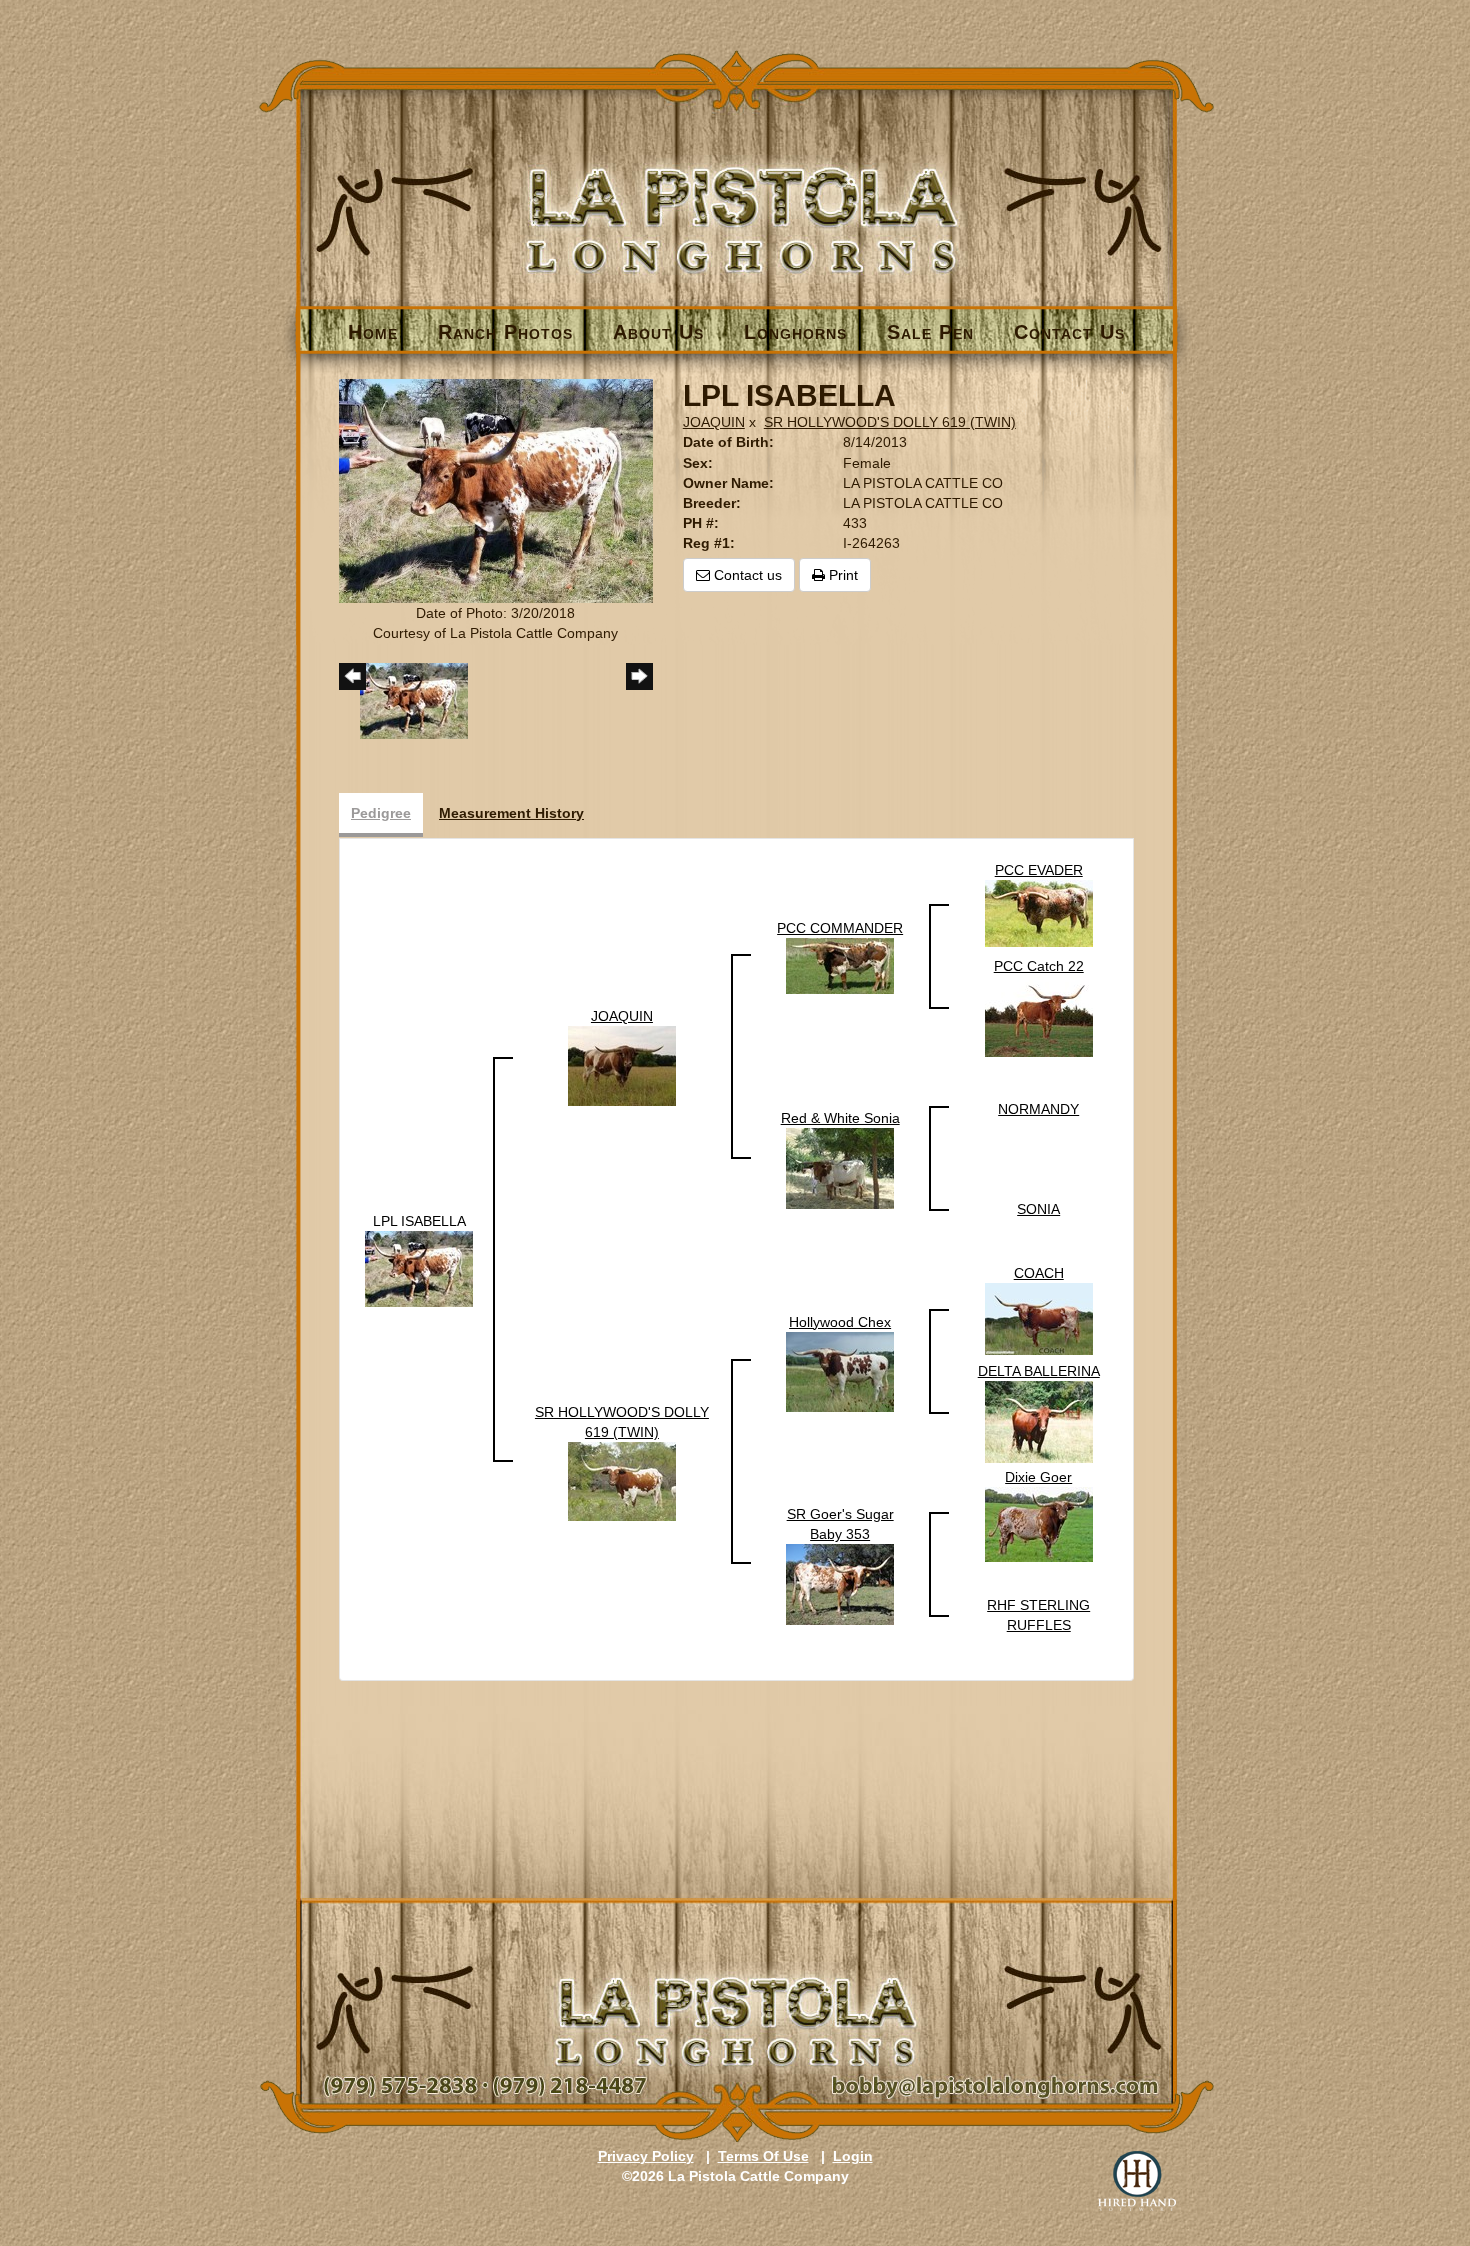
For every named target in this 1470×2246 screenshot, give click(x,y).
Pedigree (381, 813)
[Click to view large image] (496, 489)
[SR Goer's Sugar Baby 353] (840, 1583)
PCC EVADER (1039, 870)
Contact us (746, 575)
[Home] (736, 186)
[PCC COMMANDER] (840, 965)
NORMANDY (1038, 1109)
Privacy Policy (646, 2156)
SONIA (1038, 1209)
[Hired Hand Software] (1137, 2181)
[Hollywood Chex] (840, 1370)
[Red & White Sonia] (840, 1167)
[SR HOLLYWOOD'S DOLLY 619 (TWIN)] (622, 1480)
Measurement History (511, 813)
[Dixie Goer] (1039, 1523)
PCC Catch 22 (1039, 966)
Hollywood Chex (840, 1322)
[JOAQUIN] (622, 1065)
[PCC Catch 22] (1039, 1015)
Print (841, 575)
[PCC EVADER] (1039, 912)
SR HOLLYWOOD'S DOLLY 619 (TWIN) (890, 422)
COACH (1039, 1273)
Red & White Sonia (840, 1118)
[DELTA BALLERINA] (1039, 1420)
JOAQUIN (714, 422)
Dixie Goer (1038, 1477)
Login (853, 2156)
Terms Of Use (763, 2156)
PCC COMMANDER (840, 928)
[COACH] (1039, 1317)
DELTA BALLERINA (1039, 1371)
